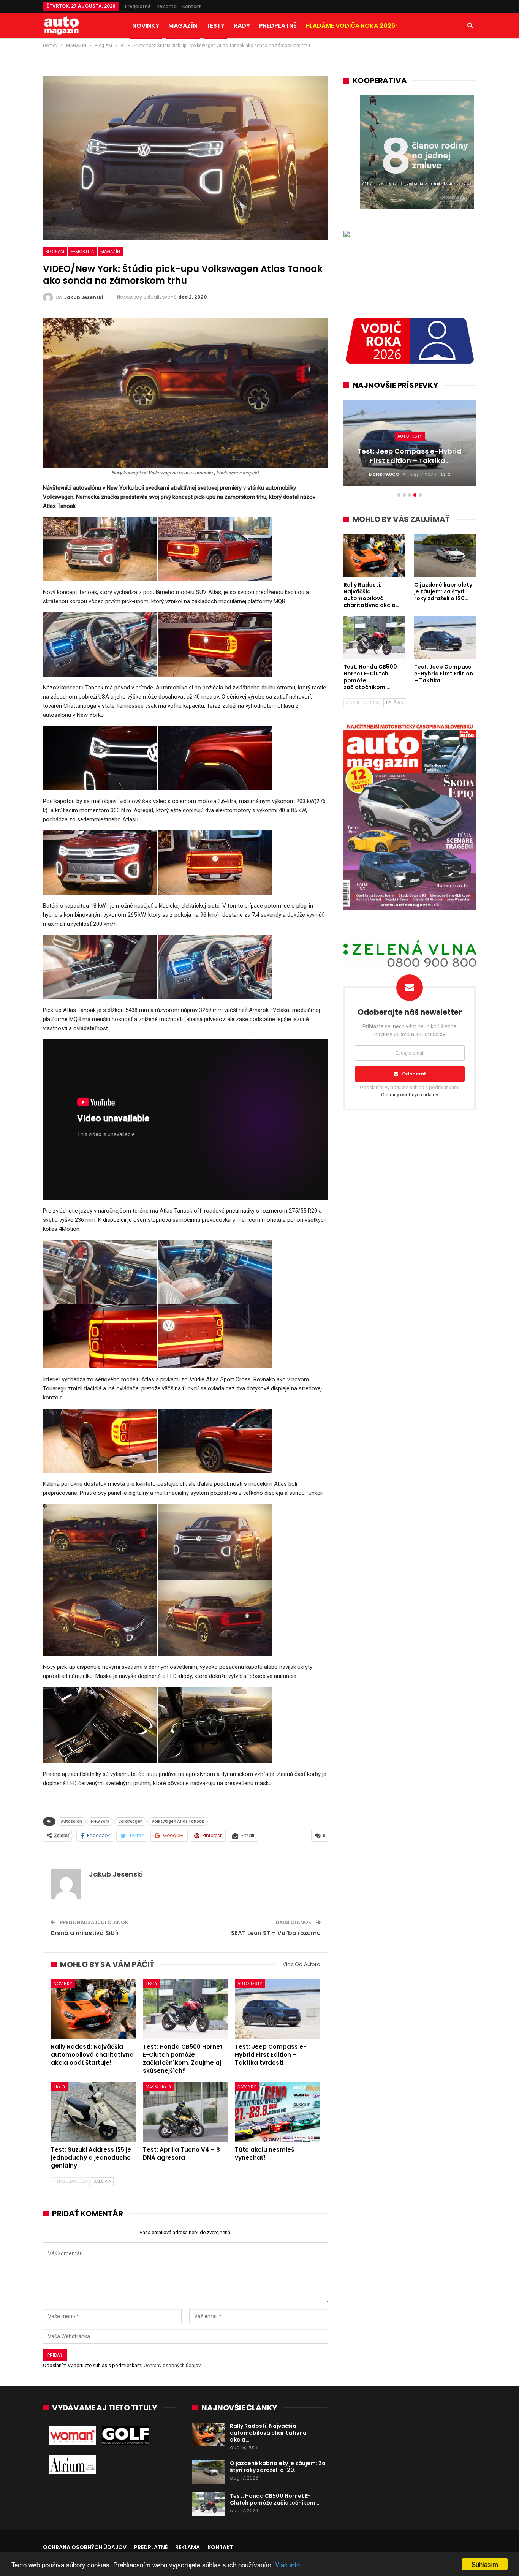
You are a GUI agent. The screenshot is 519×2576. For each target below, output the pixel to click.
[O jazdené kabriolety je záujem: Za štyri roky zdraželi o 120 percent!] (209, 2472)
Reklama (167, 6)
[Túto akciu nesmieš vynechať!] (277, 2112)
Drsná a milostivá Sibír (85, 1933)
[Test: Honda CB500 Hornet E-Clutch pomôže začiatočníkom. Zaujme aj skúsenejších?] (185, 2009)
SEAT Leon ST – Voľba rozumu (276, 1933)
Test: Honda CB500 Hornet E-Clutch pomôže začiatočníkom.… (275, 2499)
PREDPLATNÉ (278, 26)
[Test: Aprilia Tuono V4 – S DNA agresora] (185, 2112)
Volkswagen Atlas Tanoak (178, 1821)
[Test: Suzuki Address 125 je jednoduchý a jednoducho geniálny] (93, 2112)
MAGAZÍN (183, 26)
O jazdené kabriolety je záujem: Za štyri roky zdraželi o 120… (278, 2467)
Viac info (287, 2564)
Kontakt (192, 6)
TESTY (215, 26)
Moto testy (159, 2086)
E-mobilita (82, 251)
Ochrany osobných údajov (172, 2365)
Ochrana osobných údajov (85, 2547)
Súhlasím (485, 2564)
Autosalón (71, 1821)
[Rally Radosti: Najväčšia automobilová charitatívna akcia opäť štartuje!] (93, 2009)
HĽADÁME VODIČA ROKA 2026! (351, 26)
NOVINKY (146, 26)
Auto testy (250, 1983)
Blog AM (55, 251)
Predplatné (138, 6)
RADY (242, 26)
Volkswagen (131, 1821)
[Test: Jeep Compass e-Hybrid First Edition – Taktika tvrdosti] (277, 2009)
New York (100, 1821)
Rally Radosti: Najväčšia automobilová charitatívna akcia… (268, 2433)
